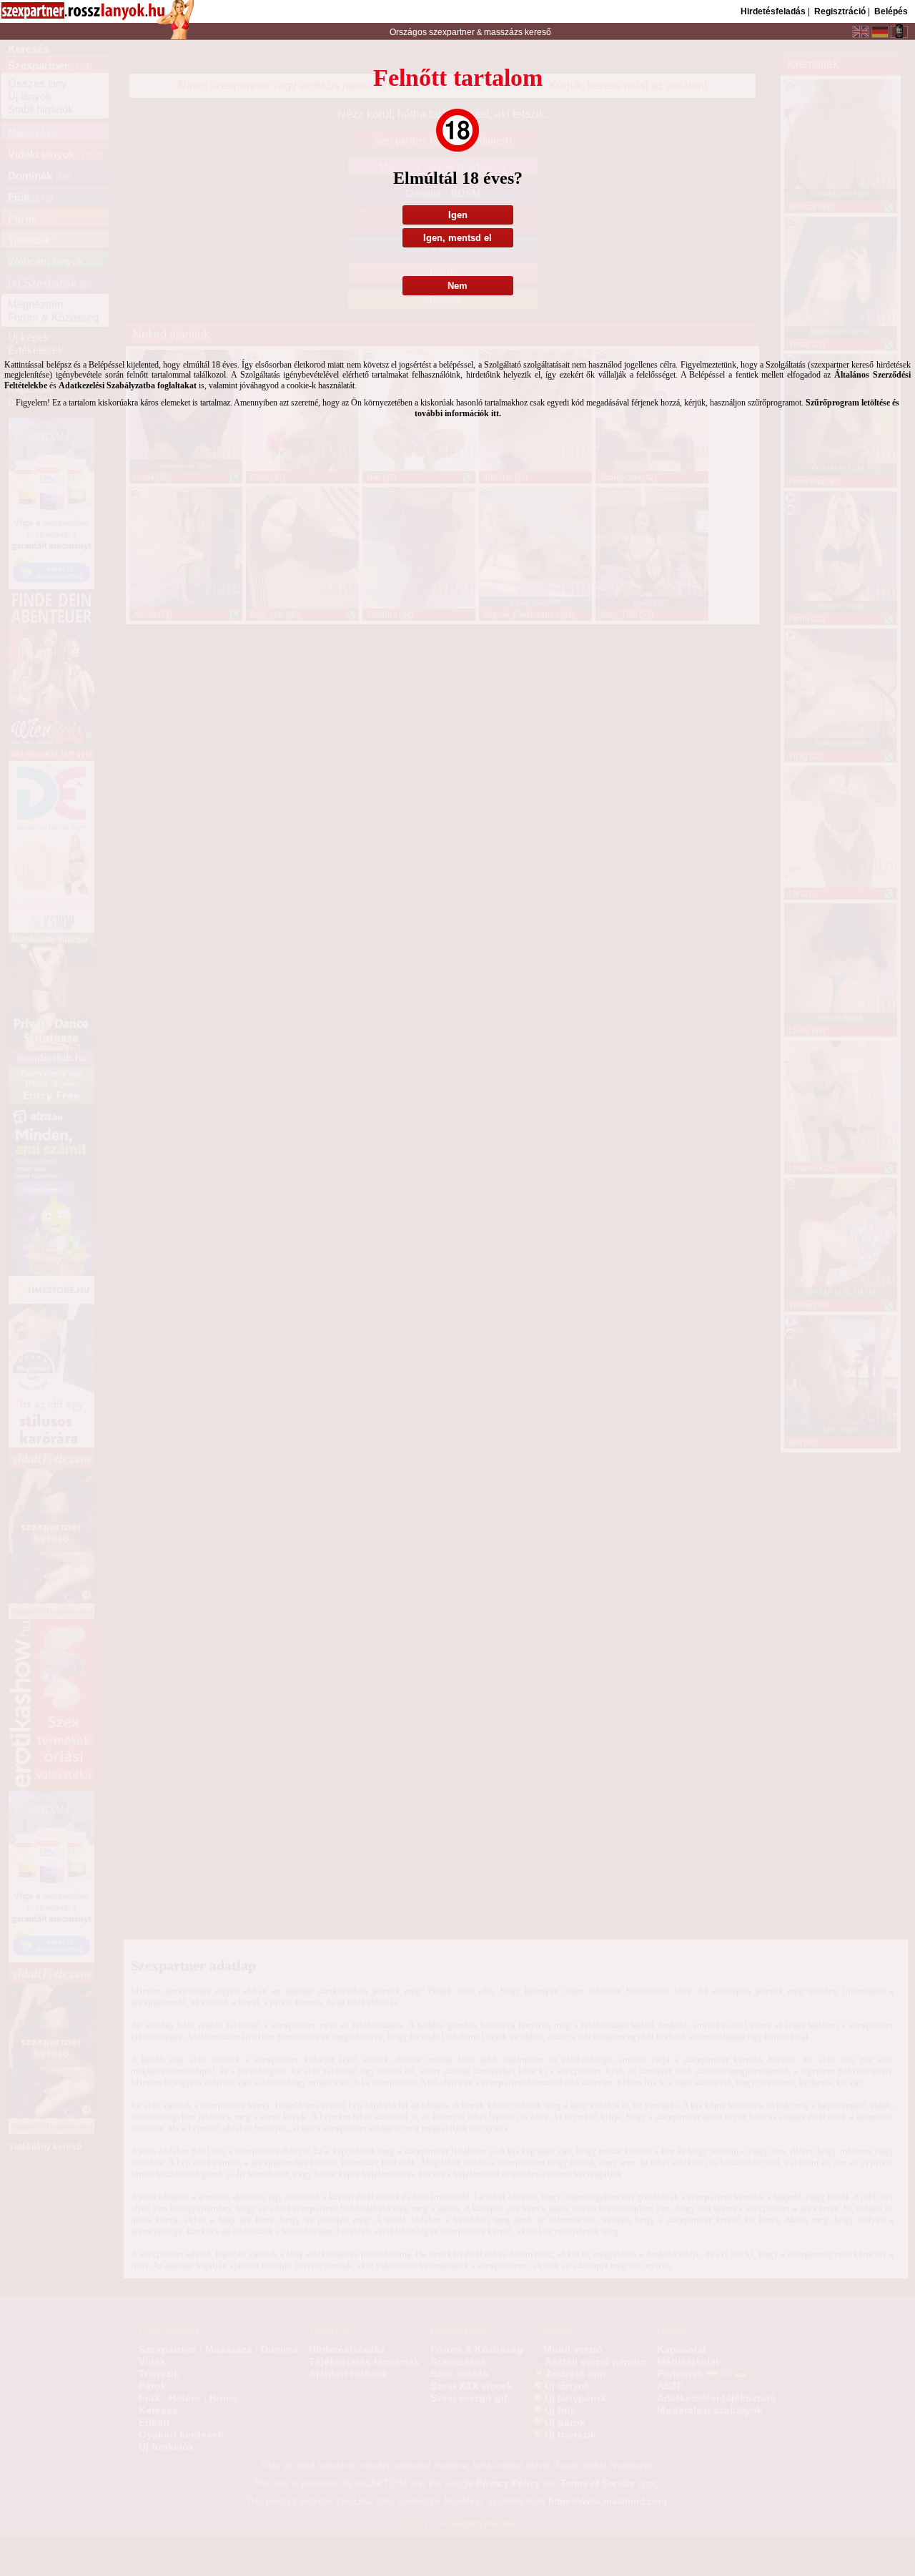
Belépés (891, 11)
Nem (457, 286)
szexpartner (452, 32)
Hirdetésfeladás (773, 11)
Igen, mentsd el (457, 238)
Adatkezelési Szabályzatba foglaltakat (128, 385)
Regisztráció (840, 11)
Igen (458, 215)
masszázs (504, 32)
